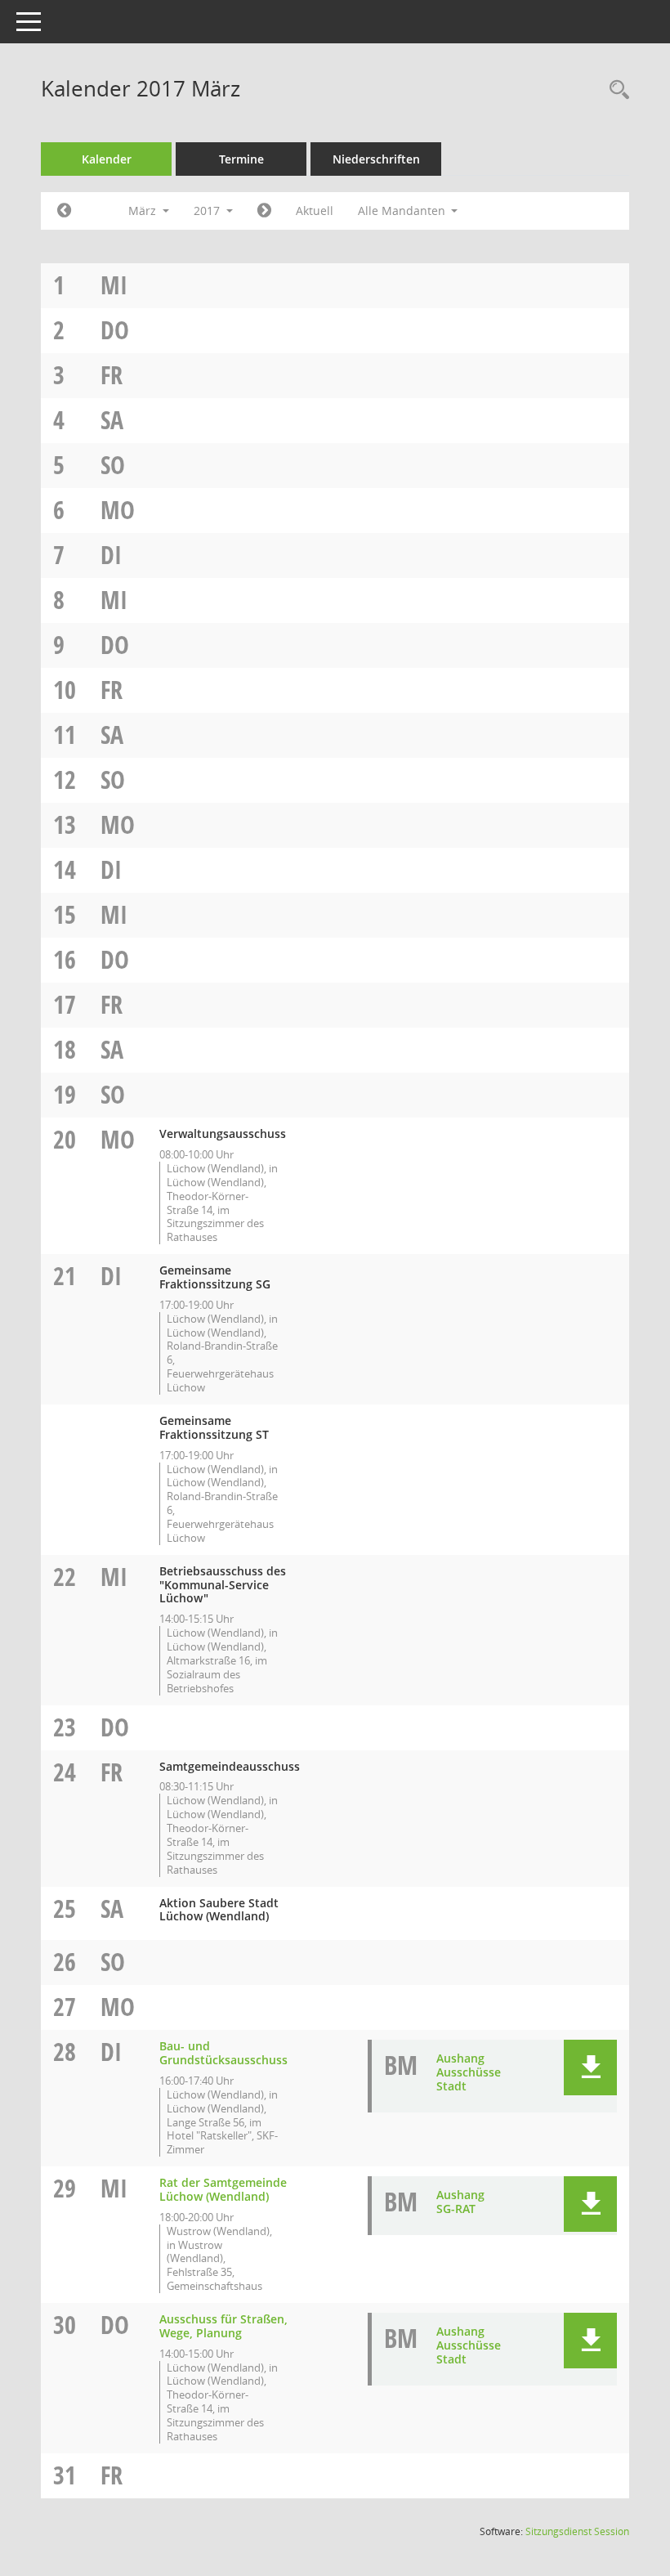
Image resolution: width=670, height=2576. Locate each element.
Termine (241, 159)
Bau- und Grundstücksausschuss (223, 2053)
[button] (590, 2068)
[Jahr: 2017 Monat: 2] (64, 211)
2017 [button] (208, 211)
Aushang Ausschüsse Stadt (469, 2072)
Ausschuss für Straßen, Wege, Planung (223, 2326)
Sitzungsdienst (577, 2531)
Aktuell (315, 211)
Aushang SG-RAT (460, 2202)
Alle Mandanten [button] (403, 211)
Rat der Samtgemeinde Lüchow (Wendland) (223, 2189)
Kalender (107, 159)
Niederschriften (376, 159)
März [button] (144, 211)
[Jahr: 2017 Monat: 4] (264, 211)
